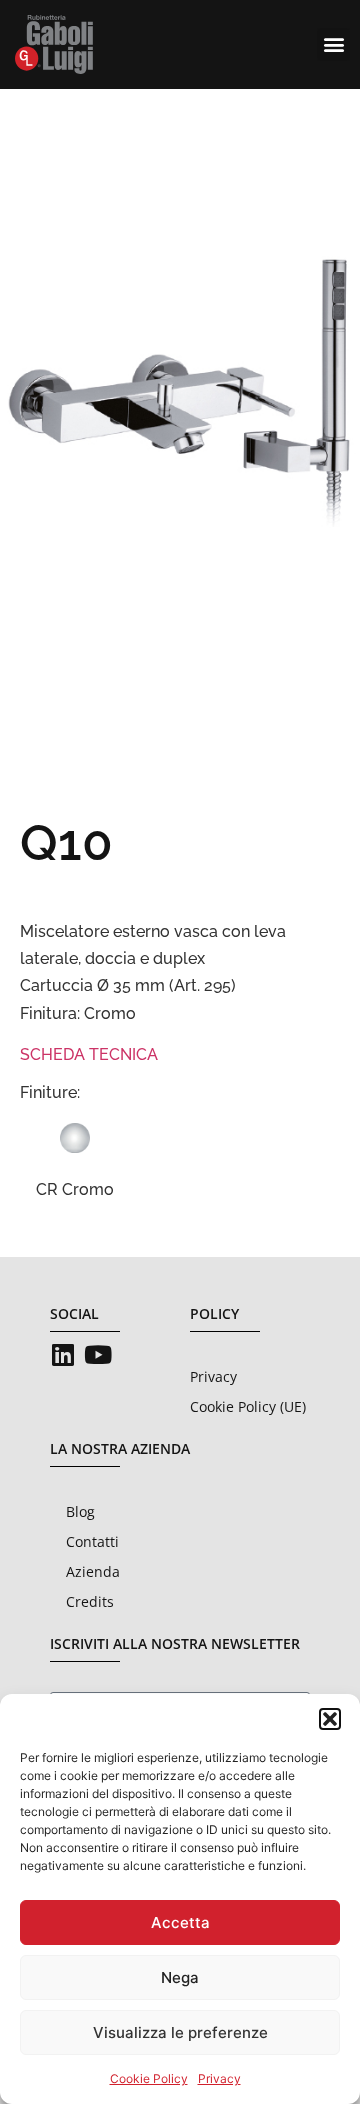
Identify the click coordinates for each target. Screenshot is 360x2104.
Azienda (93, 1571)
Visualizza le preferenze (180, 2032)
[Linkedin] (62, 1354)
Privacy (219, 2078)
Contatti (92, 1541)
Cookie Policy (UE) (248, 1406)
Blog (80, 1511)
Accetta (180, 1922)
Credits (90, 1601)
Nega (180, 1977)
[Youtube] (97, 1354)
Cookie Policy (149, 2078)
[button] (330, 1719)
